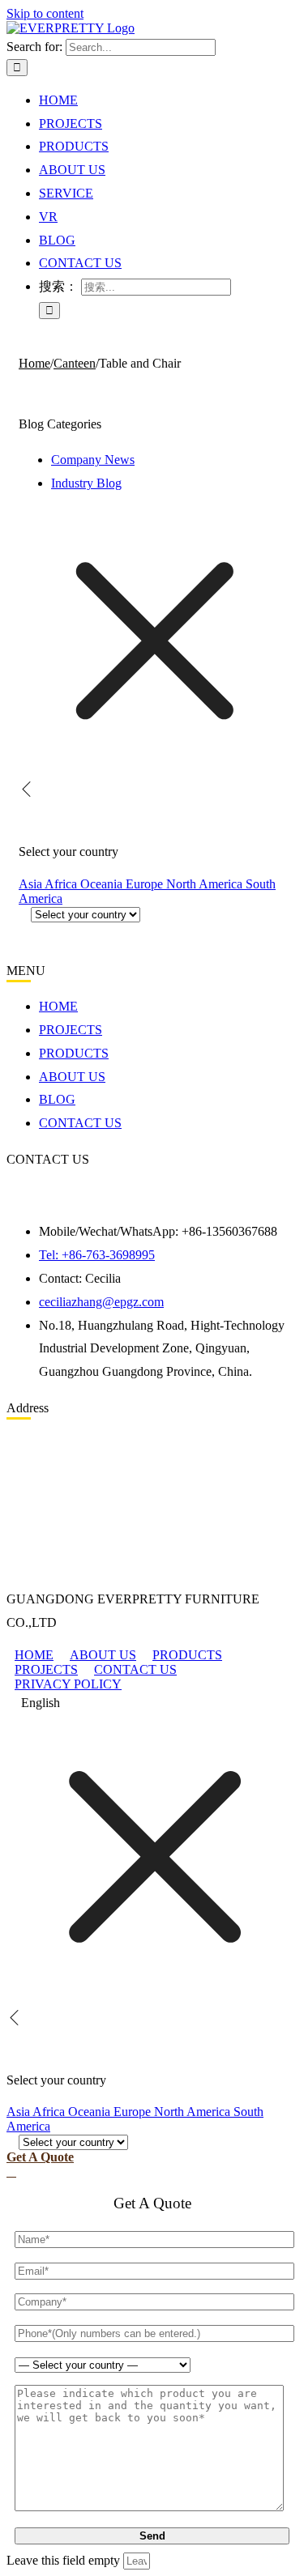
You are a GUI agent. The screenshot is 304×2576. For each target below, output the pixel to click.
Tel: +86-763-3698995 (97, 1255)
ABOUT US (103, 1655)
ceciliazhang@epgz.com (101, 1302)
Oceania (103, 884)
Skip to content (45, 13)
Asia (32, 884)
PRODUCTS (187, 1655)
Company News (93, 460)
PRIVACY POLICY (68, 1684)
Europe (146, 884)
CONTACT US (135, 1669)
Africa (62, 884)
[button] (152, 1703)
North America (206, 884)
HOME (34, 1655)
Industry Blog (86, 483)
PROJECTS (46, 1669)
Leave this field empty (63, 2560)
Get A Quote (40, 2157)
